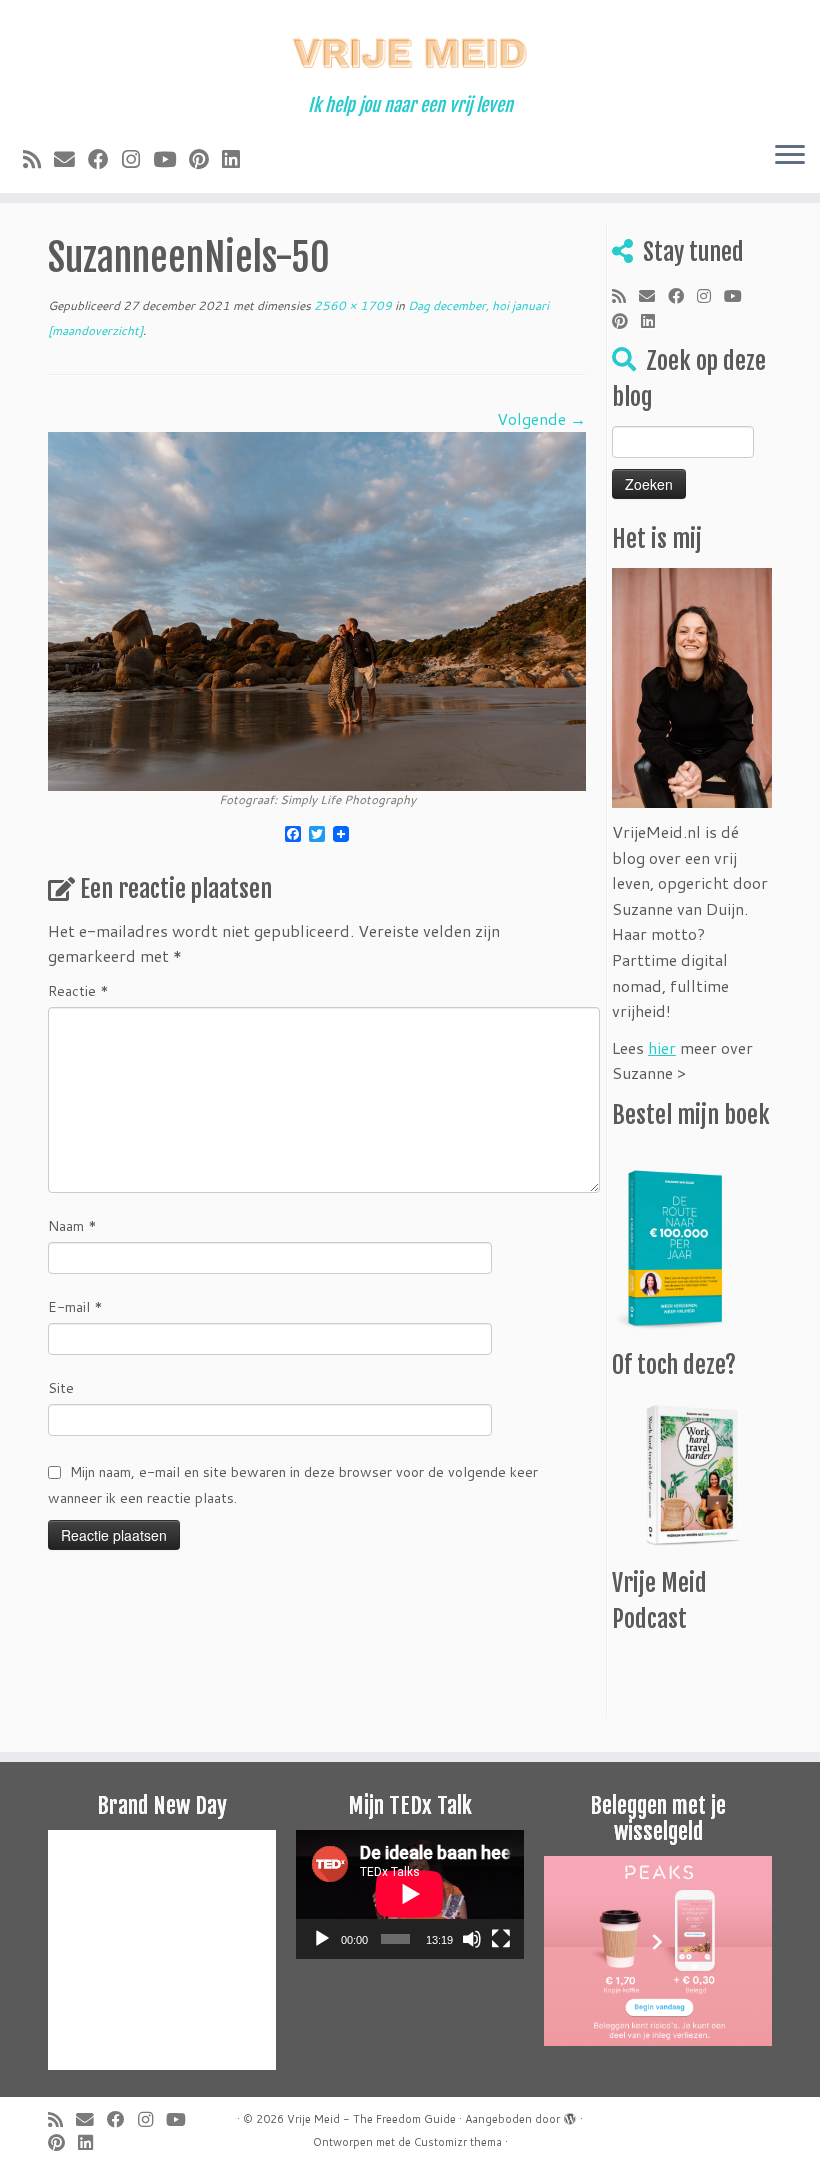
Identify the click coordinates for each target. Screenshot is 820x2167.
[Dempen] (472, 1939)
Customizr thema (458, 2142)
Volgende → (541, 418)
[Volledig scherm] (501, 1939)
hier (662, 1047)
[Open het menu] (790, 157)
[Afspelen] (322, 1939)
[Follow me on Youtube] (171, 159)
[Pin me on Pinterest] (205, 159)
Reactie (78, 991)
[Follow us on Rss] (38, 159)
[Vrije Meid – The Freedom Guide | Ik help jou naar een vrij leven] (410, 47)
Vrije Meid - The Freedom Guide (371, 2119)
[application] (410, 1894)
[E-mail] (71, 159)
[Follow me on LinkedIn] (237, 159)
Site (61, 1388)
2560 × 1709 (351, 305)
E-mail (75, 1307)
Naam (72, 1226)
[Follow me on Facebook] (105, 159)
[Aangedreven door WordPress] (570, 2115)
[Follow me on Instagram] (137, 159)
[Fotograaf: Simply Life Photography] (317, 608)
